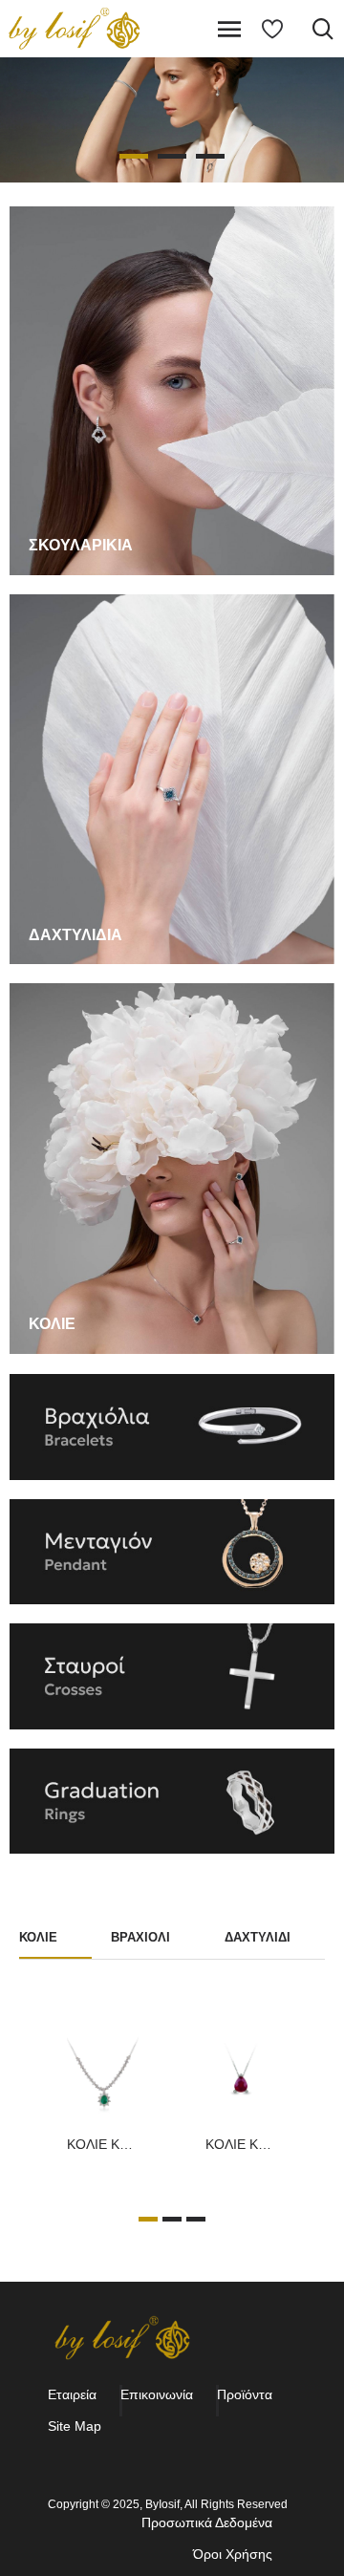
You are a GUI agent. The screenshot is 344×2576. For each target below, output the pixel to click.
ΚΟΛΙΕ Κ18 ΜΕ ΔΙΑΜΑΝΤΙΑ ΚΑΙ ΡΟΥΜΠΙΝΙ (241, 2144)
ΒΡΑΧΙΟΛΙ (140, 1937)
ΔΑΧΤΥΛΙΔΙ (258, 1937)
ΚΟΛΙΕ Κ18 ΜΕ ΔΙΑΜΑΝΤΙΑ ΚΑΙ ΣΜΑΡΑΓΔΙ (103, 2144)
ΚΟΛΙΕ (38, 1937)
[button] (148, 2219)
